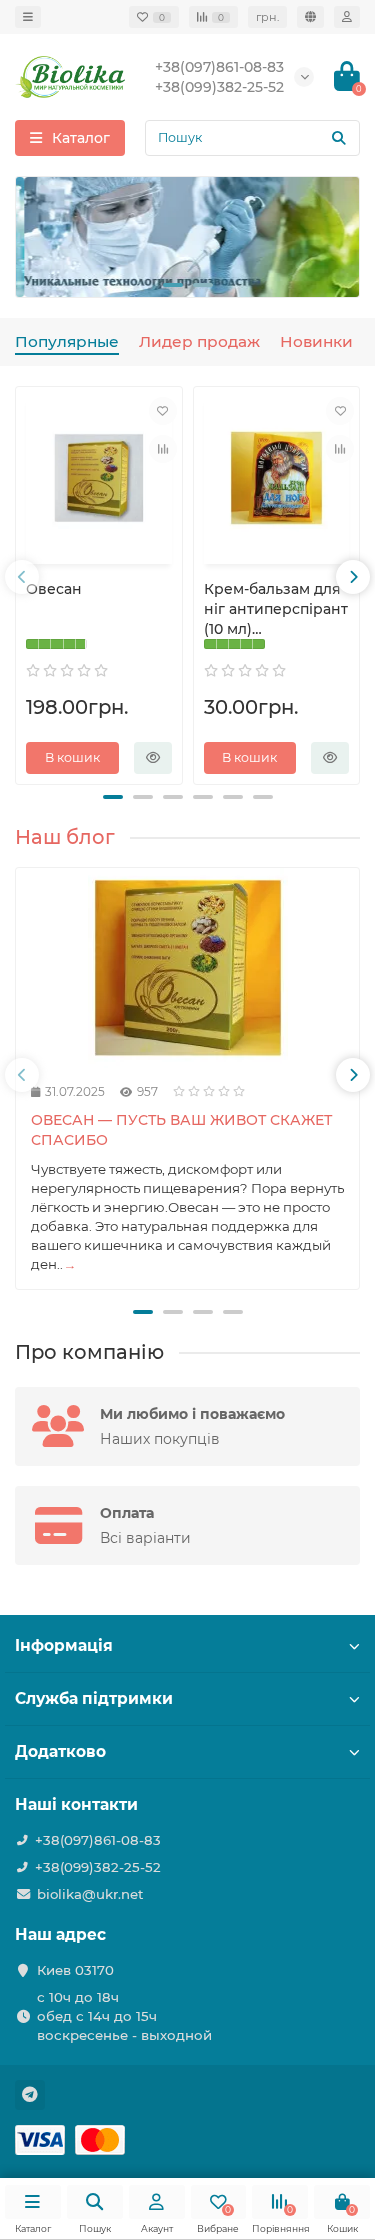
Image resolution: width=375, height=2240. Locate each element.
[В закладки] (163, 411)
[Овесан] (99, 478)
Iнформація (64, 1645)
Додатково (60, 1751)
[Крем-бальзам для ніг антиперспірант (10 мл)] (277, 478)
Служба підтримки (94, 1698)
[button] (173, 285)
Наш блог (65, 837)
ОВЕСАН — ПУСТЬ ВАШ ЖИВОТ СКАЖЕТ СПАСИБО (181, 1130)
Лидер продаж (199, 341)
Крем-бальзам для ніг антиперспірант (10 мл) (276, 609)
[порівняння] (163, 449)
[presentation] (33, 237)
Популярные (67, 341)
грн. (267, 17)
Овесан (54, 589)
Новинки (316, 341)
